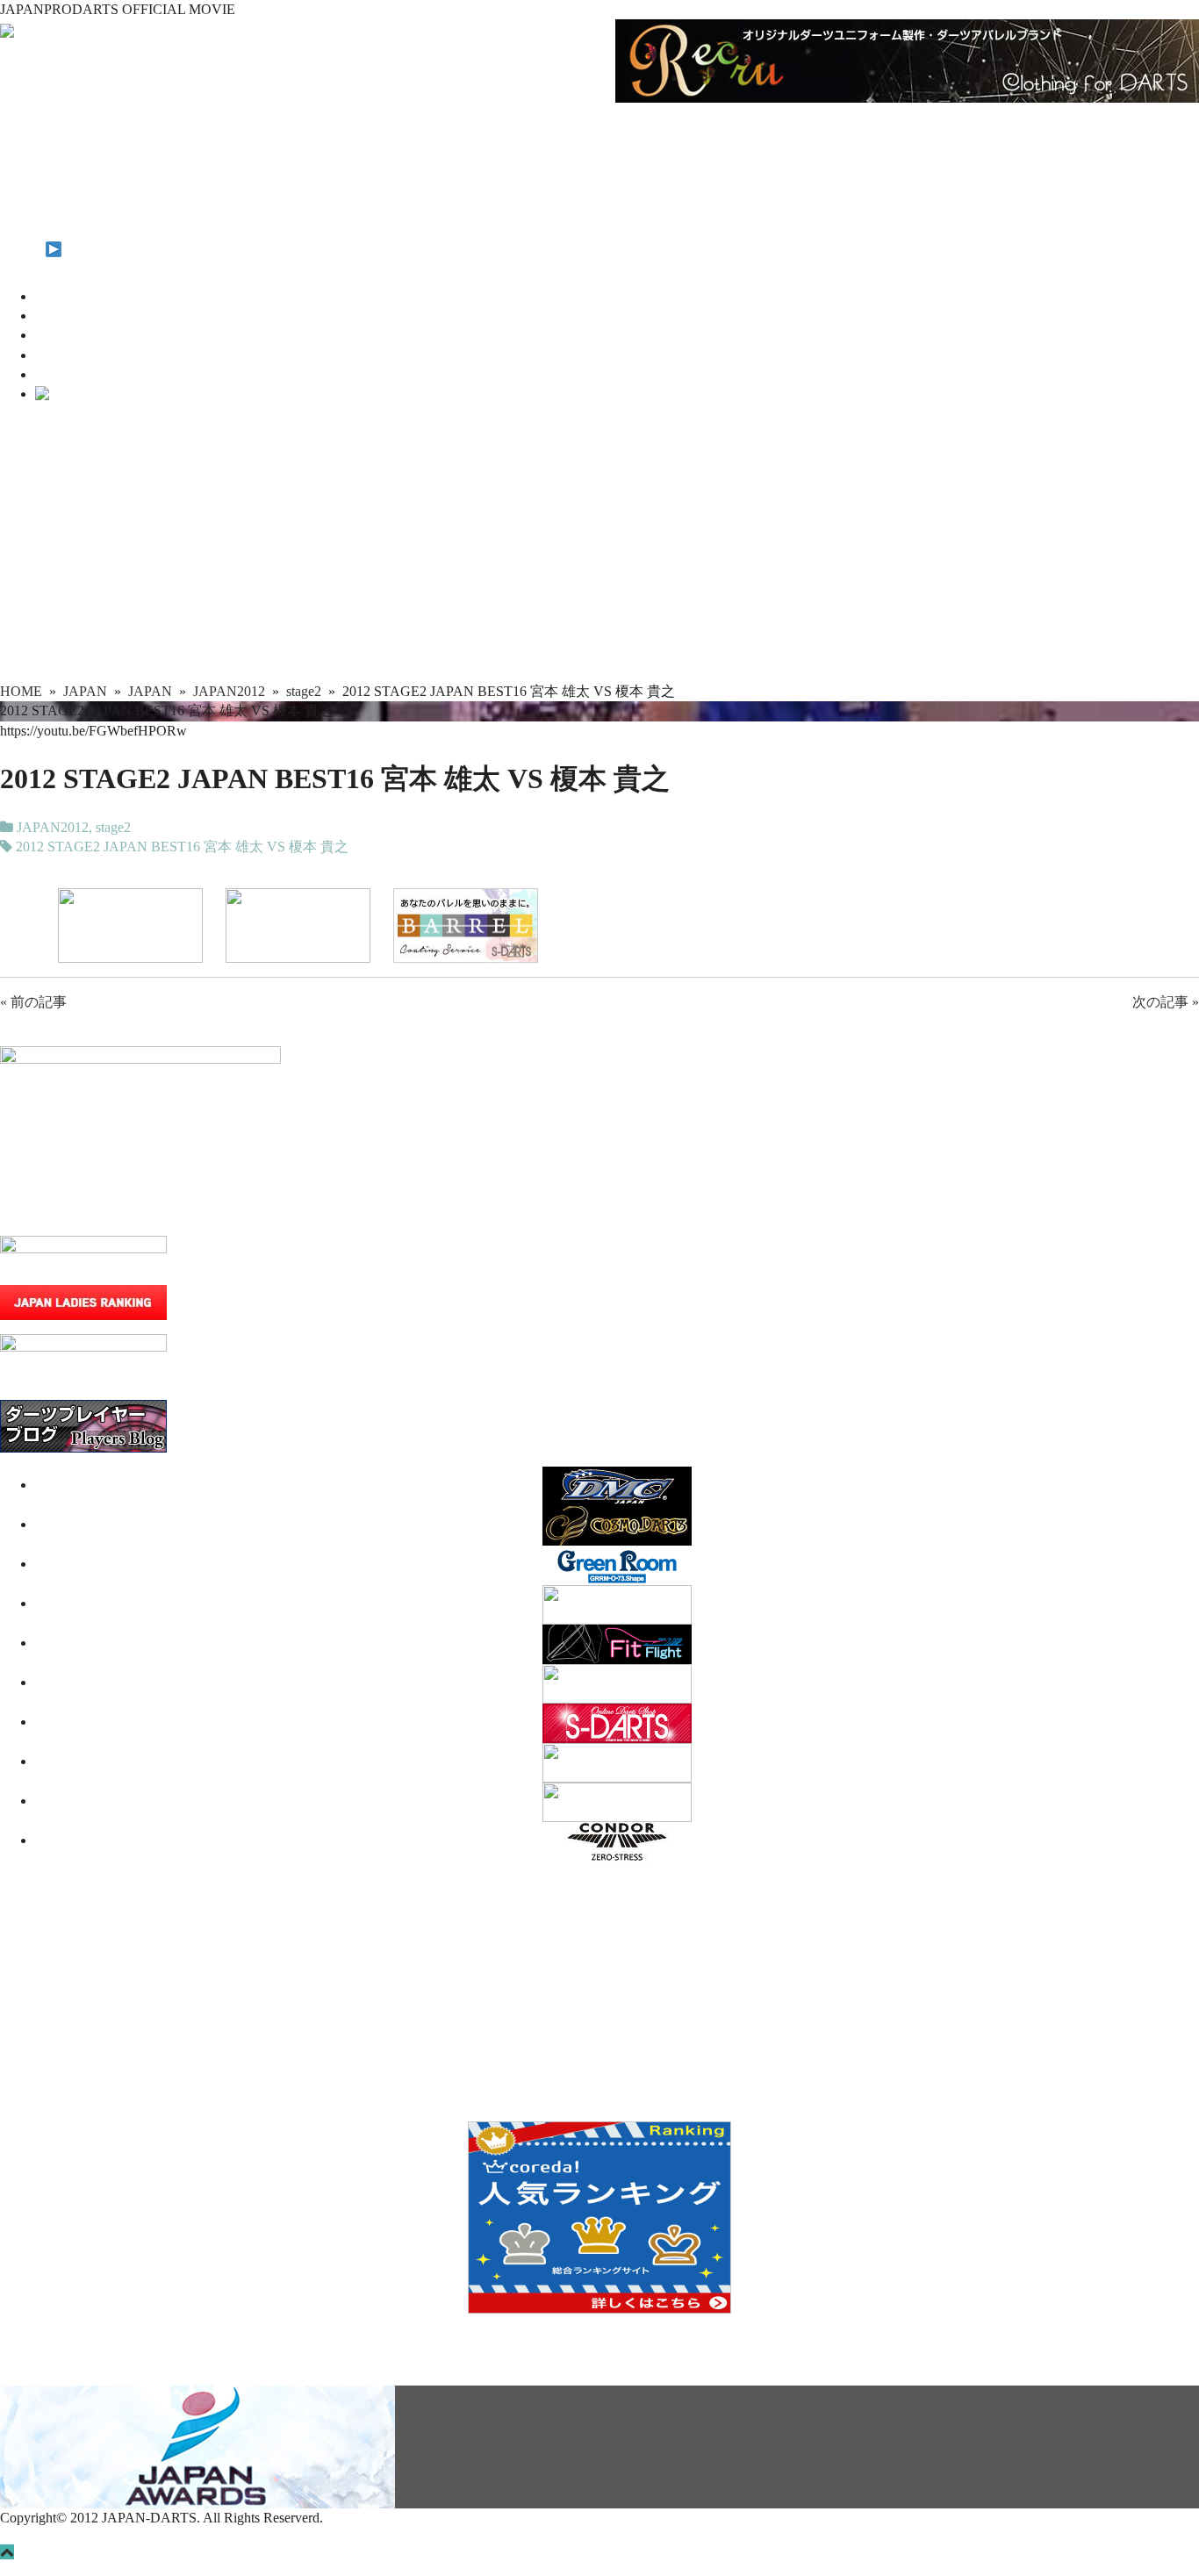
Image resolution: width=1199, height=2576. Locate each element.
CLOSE (74, 394)
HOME (21, 132)
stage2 (113, 827)
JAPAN (22, 151)
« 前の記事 (33, 1002)
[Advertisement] (599, 550)
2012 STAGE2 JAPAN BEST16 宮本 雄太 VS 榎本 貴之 (182, 847)
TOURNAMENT (50, 172)
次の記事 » (1166, 1002)
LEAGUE (29, 191)
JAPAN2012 (53, 827)
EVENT (24, 210)
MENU (23, 250)
